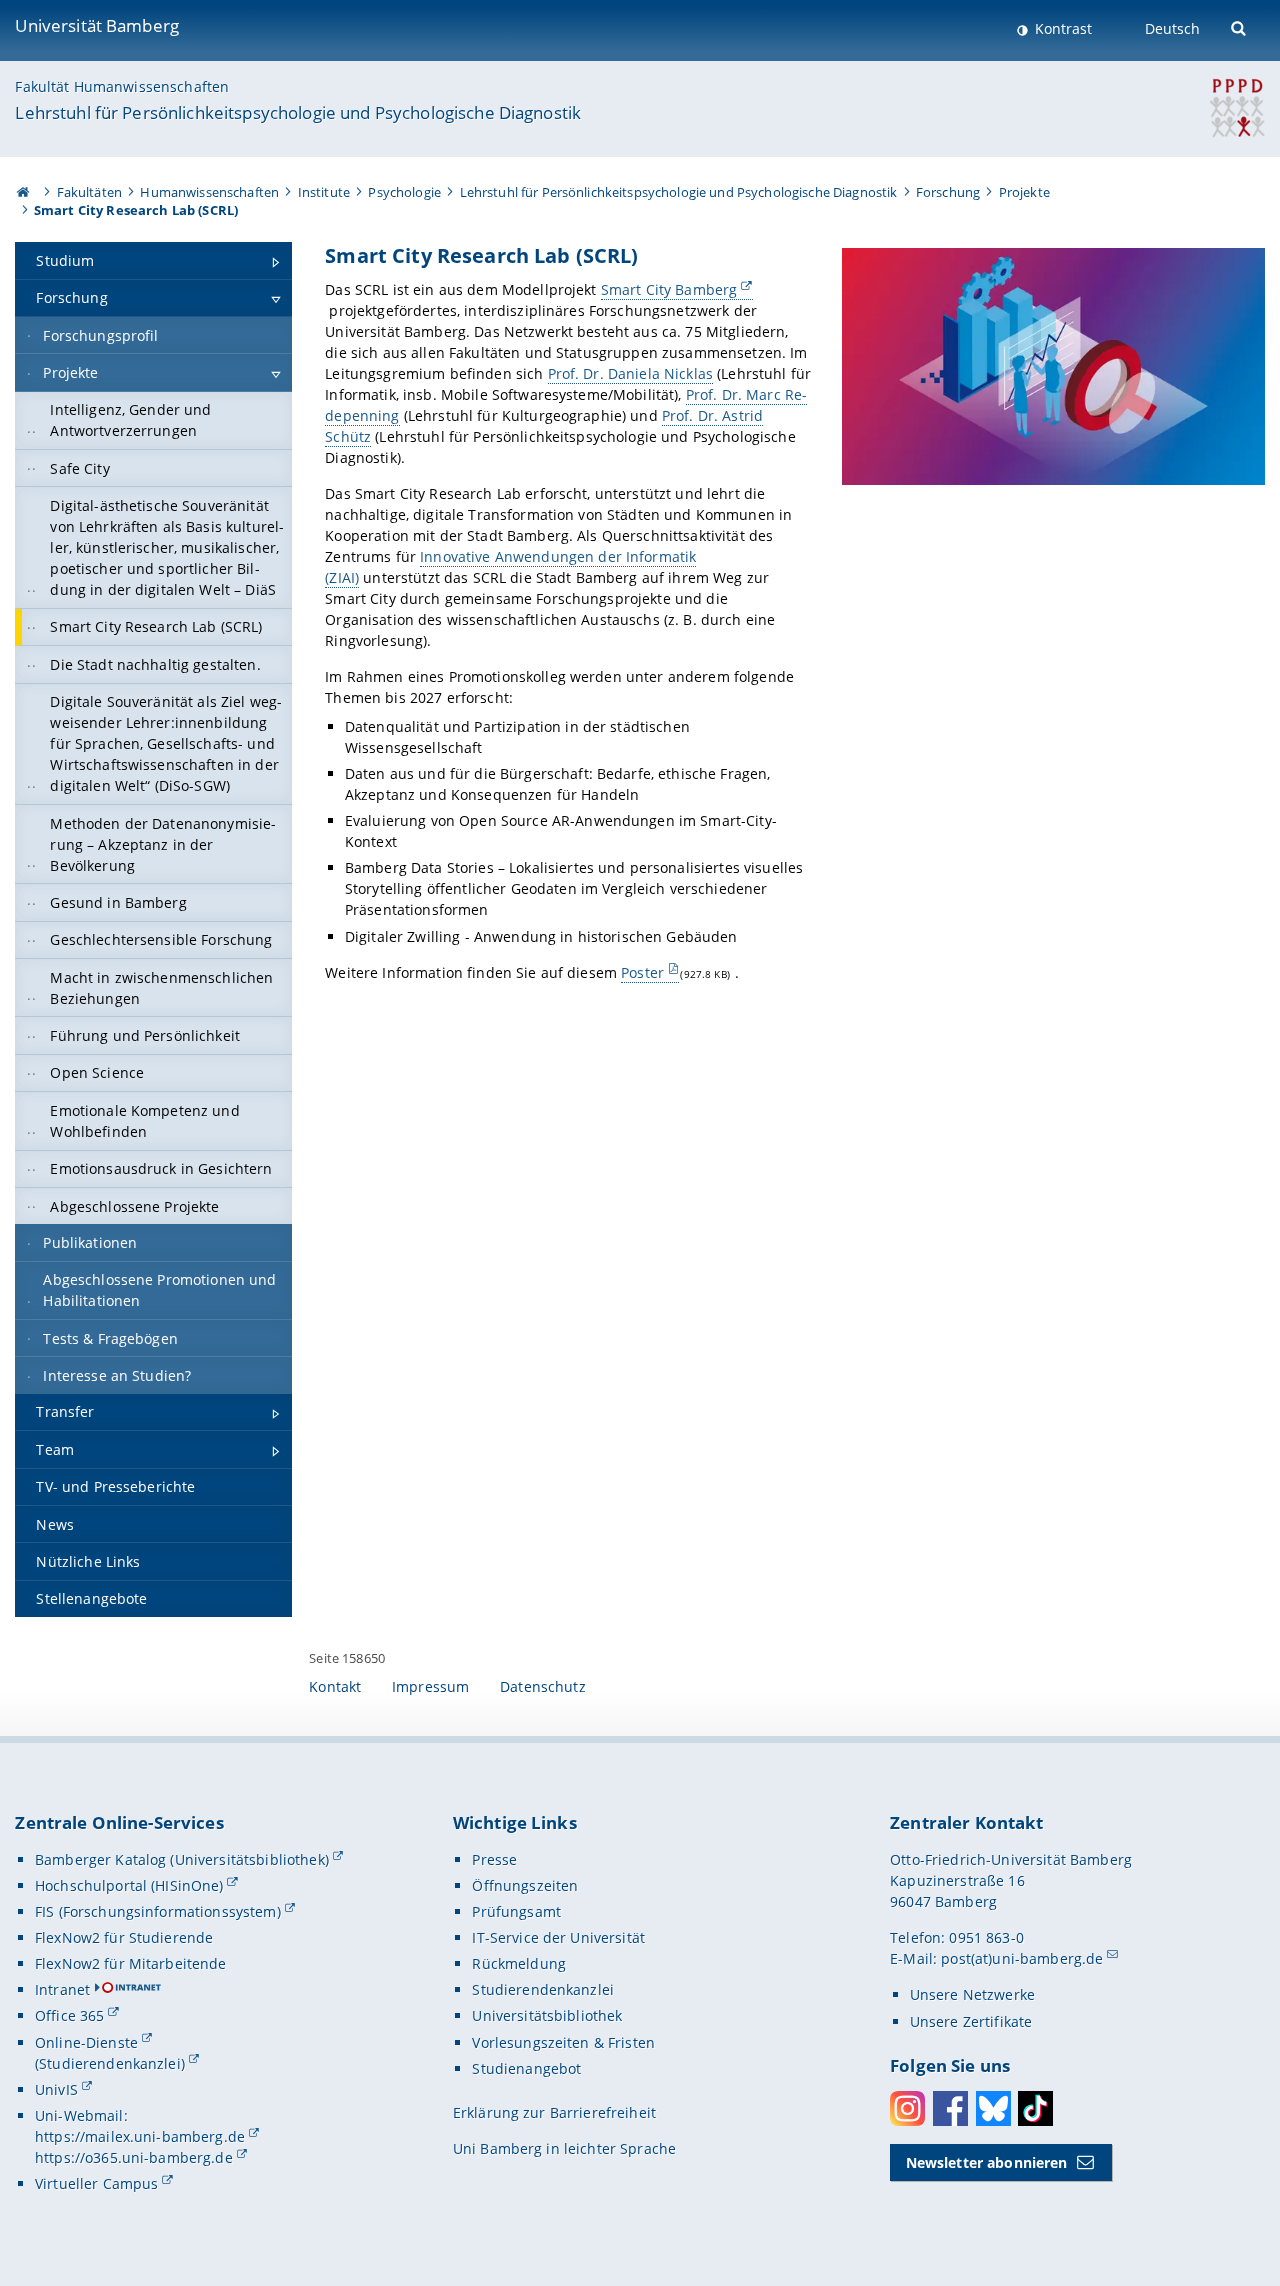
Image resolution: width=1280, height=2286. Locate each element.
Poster (642, 972)
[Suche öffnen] (1240, 26)
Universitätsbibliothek (547, 2015)
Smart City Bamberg (669, 289)
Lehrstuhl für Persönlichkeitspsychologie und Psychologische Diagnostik (298, 112)
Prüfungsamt (516, 1911)
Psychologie (404, 192)
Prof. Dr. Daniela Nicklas (631, 373)
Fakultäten (89, 192)
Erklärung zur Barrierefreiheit (554, 2112)
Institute (324, 192)
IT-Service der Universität (558, 1937)
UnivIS (56, 2089)
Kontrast (1061, 28)
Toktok (1035, 2108)
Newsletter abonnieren (987, 2162)
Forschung (948, 192)
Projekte (1024, 192)
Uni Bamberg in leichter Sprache (564, 2148)
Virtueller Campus (96, 2183)
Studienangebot (526, 2068)
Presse (494, 1859)
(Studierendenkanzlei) (110, 2063)
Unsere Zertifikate (971, 2021)
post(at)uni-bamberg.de (1022, 1958)
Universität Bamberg (97, 25)
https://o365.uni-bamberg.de (134, 2157)
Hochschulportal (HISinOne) (129, 1885)
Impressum (430, 1686)
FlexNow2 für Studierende (124, 1937)
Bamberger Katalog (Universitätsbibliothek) (182, 1859)
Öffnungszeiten (525, 1885)
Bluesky (993, 2108)
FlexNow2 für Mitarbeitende (131, 1963)
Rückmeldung (519, 1963)
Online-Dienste (86, 2042)
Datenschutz (543, 1686)
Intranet (62, 1989)
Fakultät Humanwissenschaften (122, 86)
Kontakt (335, 1686)
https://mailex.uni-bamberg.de (140, 2136)
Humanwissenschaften (209, 192)
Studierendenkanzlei (543, 1989)
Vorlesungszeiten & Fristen (563, 2042)
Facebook (950, 2108)
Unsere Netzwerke (972, 1994)
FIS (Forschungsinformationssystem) (158, 1911)
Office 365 (69, 2015)
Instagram (907, 2108)
